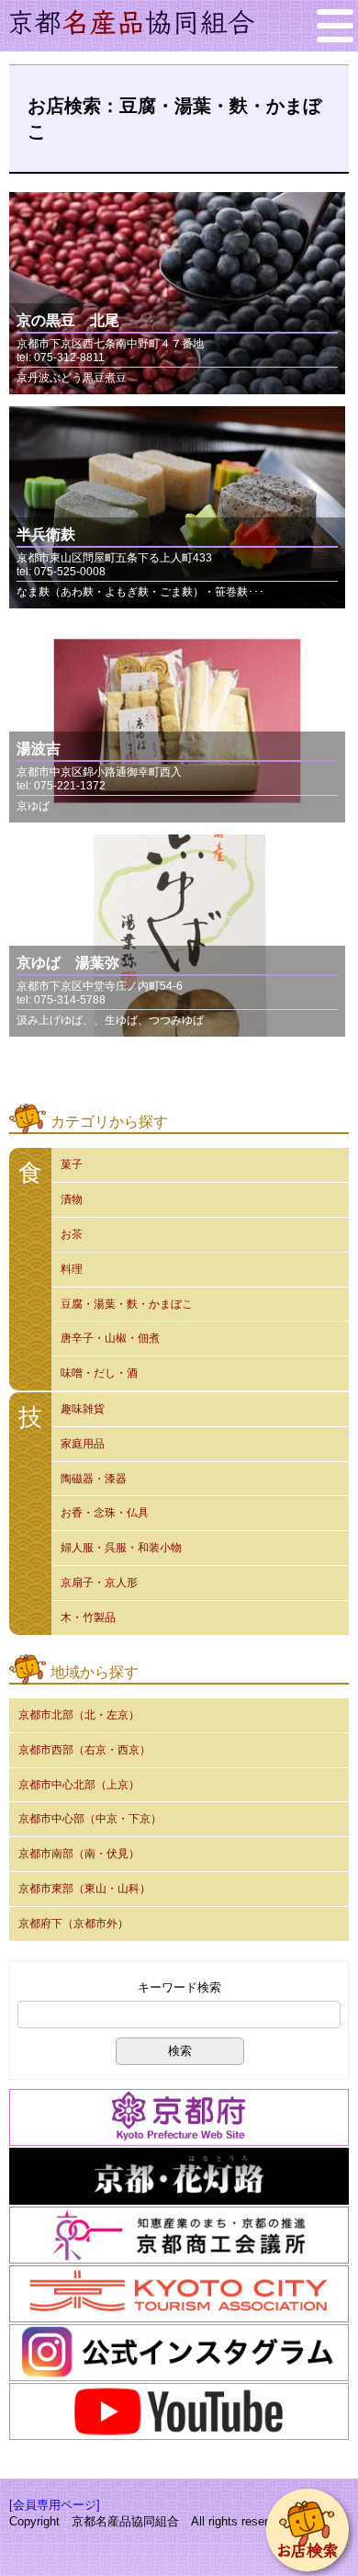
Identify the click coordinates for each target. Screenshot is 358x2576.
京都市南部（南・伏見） (79, 1854)
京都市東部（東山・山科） (84, 1889)
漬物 (72, 1199)
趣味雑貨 (83, 1409)
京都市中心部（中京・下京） (90, 1819)
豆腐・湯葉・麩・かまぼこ (127, 1304)
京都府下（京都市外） (73, 1923)
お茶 (72, 1234)
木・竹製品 (88, 1617)
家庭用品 (83, 1444)
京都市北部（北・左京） (79, 1715)
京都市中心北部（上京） (79, 1785)
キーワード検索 (179, 1987)
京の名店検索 (308, 2530)
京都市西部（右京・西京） (84, 1750)
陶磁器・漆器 (94, 1479)
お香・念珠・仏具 (105, 1513)
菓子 (72, 1164)
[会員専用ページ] (55, 2505)
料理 (72, 1269)
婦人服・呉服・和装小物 (121, 1548)
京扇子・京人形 (99, 1583)
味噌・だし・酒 (99, 1373)
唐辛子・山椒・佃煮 (110, 1338)
